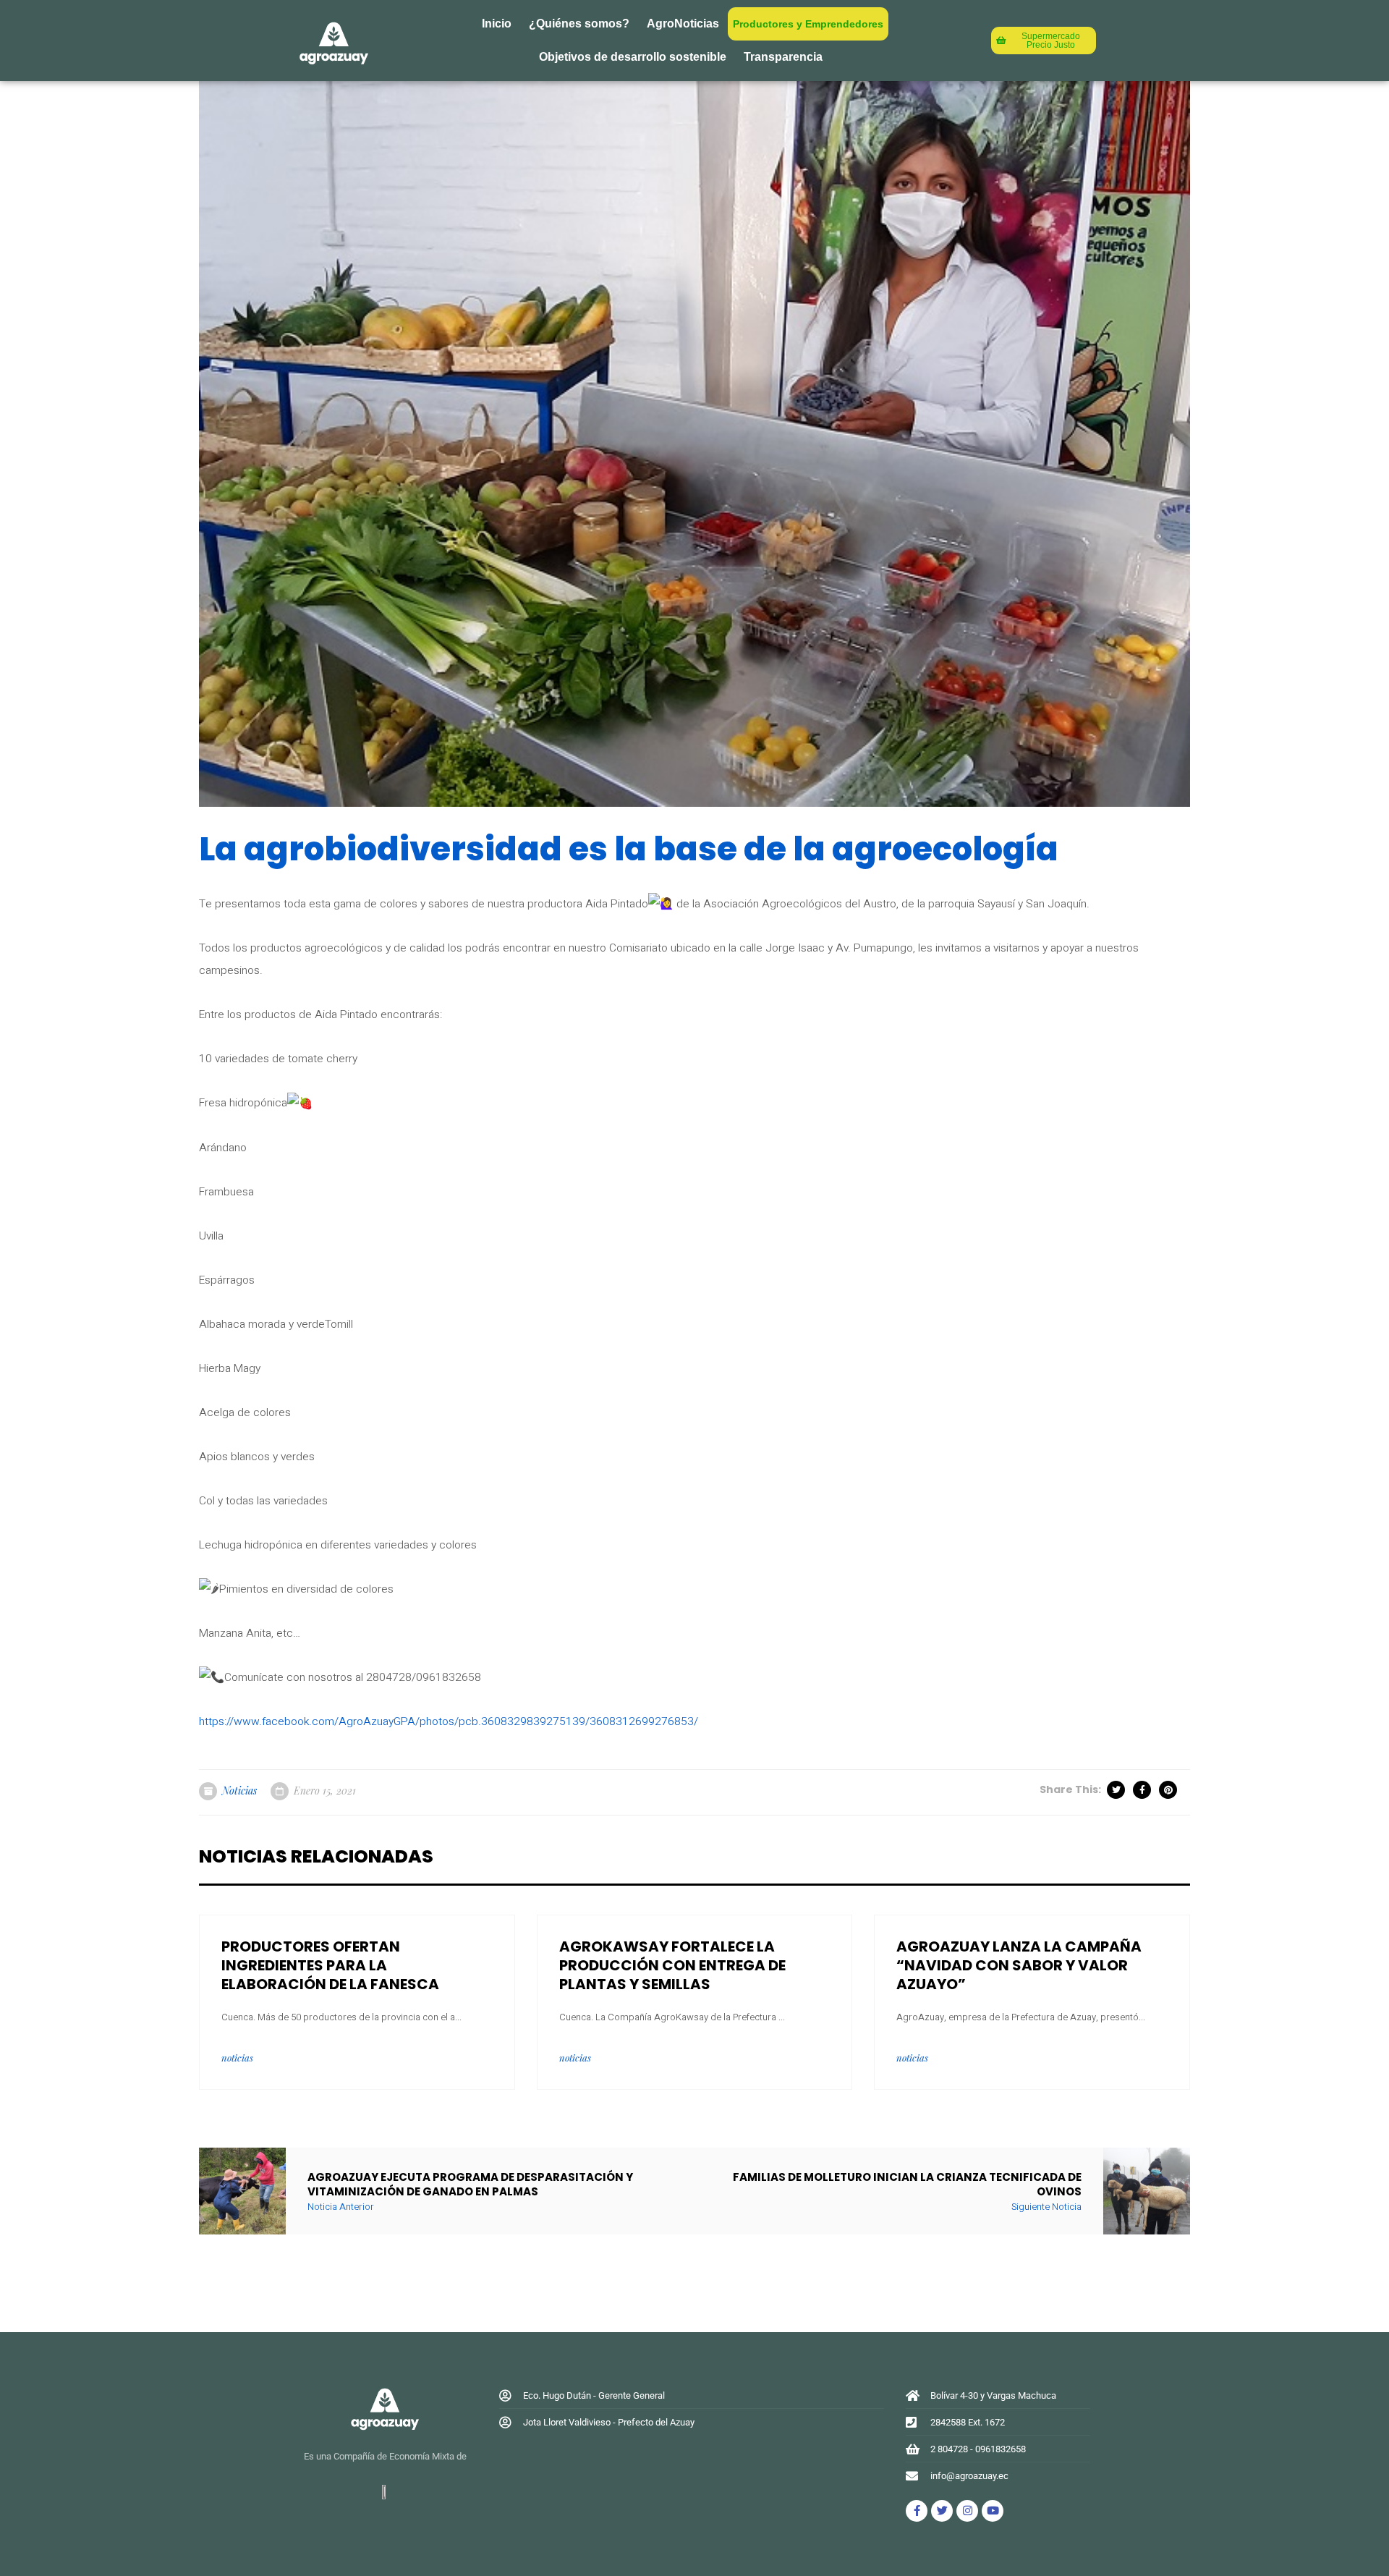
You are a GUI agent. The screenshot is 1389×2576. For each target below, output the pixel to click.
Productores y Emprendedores (808, 24)
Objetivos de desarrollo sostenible (633, 57)
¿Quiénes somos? (579, 24)
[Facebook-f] (917, 2511)
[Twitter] (942, 2511)
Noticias (239, 1791)
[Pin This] (1169, 1790)
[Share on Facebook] (1143, 1790)
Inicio (497, 24)
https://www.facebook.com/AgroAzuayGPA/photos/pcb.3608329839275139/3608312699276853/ (449, 1722)
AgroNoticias (683, 24)
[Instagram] (967, 2511)
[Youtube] (993, 2511)
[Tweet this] (1117, 1790)
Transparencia (783, 57)
